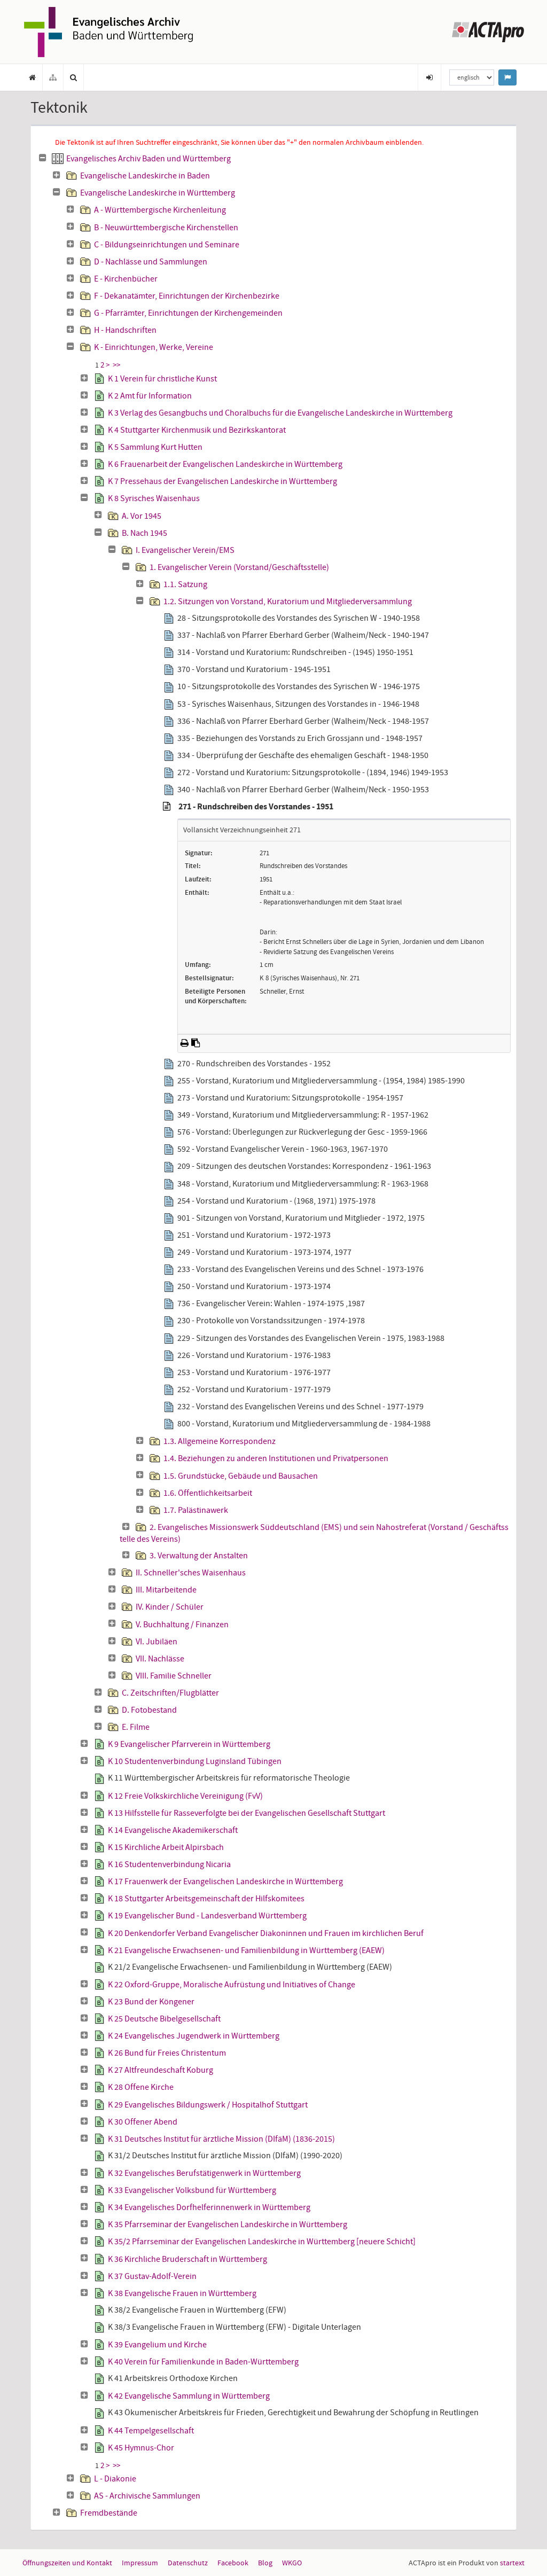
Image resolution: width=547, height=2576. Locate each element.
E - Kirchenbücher (126, 279)
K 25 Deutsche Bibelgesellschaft (164, 2019)
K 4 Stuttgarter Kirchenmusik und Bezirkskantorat (197, 430)
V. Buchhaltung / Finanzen (182, 1625)
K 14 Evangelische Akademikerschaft (173, 1830)
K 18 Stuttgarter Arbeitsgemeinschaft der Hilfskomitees (206, 1899)
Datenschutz (188, 2563)
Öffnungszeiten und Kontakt (67, 2563)
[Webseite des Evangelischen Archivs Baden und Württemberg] (108, 31)
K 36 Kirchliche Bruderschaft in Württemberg (187, 2259)
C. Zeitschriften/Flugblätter (170, 1693)
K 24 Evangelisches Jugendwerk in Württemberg (194, 2036)
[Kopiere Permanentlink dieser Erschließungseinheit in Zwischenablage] (196, 1043)
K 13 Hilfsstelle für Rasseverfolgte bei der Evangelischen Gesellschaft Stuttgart (247, 1813)
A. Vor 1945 (142, 516)
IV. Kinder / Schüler (170, 1607)
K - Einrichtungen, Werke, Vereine (154, 347)
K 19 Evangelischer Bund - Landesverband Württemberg (207, 1916)
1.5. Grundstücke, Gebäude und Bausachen (241, 1476)
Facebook (233, 2563)
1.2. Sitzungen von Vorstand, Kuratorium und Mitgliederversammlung (288, 602)
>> (116, 365)
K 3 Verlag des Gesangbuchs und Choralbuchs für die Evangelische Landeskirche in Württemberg (280, 413)
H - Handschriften (125, 330)
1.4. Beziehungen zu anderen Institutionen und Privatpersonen (276, 1458)
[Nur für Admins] (429, 77)
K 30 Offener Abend (143, 2122)
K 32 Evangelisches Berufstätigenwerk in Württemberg (204, 2173)
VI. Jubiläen (157, 1642)
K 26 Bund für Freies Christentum (167, 2053)
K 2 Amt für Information (150, 396)
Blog (265, 2563)
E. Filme (136, 1727)
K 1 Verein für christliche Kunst (162, 379)
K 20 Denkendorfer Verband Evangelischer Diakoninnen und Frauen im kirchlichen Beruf (266, 1933)
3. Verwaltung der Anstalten (199, 1556)
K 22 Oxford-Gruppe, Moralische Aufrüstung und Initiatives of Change (232, 1985)
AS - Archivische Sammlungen (147, 2496)
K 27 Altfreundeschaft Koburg (161, 2070)
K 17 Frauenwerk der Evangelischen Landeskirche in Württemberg (225, 1882)
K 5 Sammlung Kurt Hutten (155, 447)
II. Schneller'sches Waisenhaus (191, 1573)
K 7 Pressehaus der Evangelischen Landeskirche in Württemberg (222, 481)
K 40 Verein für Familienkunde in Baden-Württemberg (203, 2362)
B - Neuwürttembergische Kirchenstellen (166, 228)
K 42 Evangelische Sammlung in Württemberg (189, 2396)
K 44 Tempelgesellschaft (151, 2431)
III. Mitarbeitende (166, 1590)
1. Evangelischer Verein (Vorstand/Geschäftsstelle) (239, 567)
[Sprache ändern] (507, 77)
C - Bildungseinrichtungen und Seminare (167, 245)
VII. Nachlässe (160, 1659)
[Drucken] (185, 1043)
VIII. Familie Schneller (174, 1676)
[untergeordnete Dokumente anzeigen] (57, 175)
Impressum (140, 2563)
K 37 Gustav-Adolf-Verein (152, 2276)
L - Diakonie (115, 2479)
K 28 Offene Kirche (141, 2087)
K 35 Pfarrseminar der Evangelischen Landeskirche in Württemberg (228, 2224)
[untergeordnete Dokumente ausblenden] (43, 158)
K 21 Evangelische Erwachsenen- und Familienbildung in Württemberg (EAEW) (246, 1950)
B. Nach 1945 (144, 533)
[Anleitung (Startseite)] (33, 77)
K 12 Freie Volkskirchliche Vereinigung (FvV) (185, 1796)
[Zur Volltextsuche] (74, 77)
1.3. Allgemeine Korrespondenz (220, 1441)
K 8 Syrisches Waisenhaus (154, 498)
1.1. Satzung (185, 584)
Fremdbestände (109, 2513)
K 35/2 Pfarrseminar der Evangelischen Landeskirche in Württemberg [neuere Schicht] (262, 2242)
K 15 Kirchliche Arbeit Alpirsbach (166, 1847)
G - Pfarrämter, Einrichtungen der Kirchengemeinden (188, 313)
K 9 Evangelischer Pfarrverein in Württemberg (189, 1744)
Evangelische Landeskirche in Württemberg (158, 193)
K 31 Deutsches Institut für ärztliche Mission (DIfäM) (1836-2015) (221, 2139)
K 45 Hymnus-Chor (141, 2448)
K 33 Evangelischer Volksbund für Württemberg (192, 2190)
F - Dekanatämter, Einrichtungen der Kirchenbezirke (187, 296)
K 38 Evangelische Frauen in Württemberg (182, 2293)
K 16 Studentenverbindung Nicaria (169, 1864)
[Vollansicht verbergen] (167, 807)
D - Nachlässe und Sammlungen (151, 262)
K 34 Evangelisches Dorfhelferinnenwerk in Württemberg (209, 2207)
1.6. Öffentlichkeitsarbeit (208, 1493)
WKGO (292, 2563)
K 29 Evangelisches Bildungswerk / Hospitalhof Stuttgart (208, 2105)
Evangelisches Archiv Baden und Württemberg (149, 159)
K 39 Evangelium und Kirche (157, 2345)
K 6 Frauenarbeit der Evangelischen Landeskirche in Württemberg (225, 464)
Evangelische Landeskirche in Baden (145, 176)
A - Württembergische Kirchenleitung (160, 210)
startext (512, 2563)
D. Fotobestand (149, 1710)
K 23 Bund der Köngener (151, 2002)
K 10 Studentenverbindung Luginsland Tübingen (195, 1761)
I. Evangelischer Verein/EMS (185, 550)
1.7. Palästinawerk (196, 1510)
